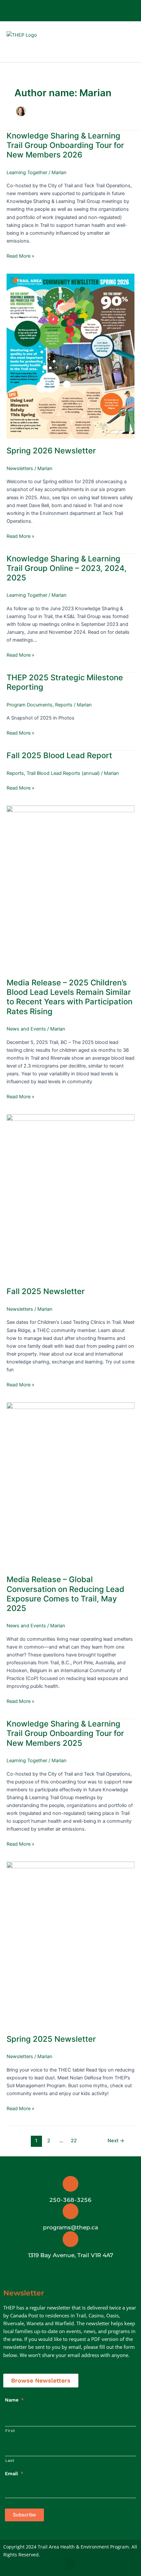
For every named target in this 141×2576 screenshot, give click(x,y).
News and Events (26, 1029)
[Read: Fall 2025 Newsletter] (70, 1197)
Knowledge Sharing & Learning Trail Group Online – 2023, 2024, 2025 (67, 568)
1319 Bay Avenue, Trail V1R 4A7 (71, 2255)
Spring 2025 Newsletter (51, 2039)
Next (116, 2141)
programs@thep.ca (70, 2227)
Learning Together (27, 173)
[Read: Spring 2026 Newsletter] (70, 356)
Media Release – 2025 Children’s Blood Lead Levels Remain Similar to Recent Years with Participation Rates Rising (70, 997)
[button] (112, 42)
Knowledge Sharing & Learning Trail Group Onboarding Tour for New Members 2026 (65, 145)
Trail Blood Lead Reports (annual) (63, 773)
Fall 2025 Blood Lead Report (59, 755)
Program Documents (30, 705)
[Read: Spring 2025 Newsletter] (70, 1944)
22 (74, 2141)
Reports (64, 705)
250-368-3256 (70, 2200)
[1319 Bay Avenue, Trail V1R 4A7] (70, 2239)
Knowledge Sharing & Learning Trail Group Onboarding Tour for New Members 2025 (65, 1733)
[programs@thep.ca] (70, 2211)
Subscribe (24, 2515)
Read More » (20, 256)
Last (10, 2460)
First (10, 2431)
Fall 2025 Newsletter (46, 1291)
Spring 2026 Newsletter (51, 451)
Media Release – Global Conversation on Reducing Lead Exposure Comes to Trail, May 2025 (65, 1594)
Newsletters (20, 468)
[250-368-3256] (70, 2184)
